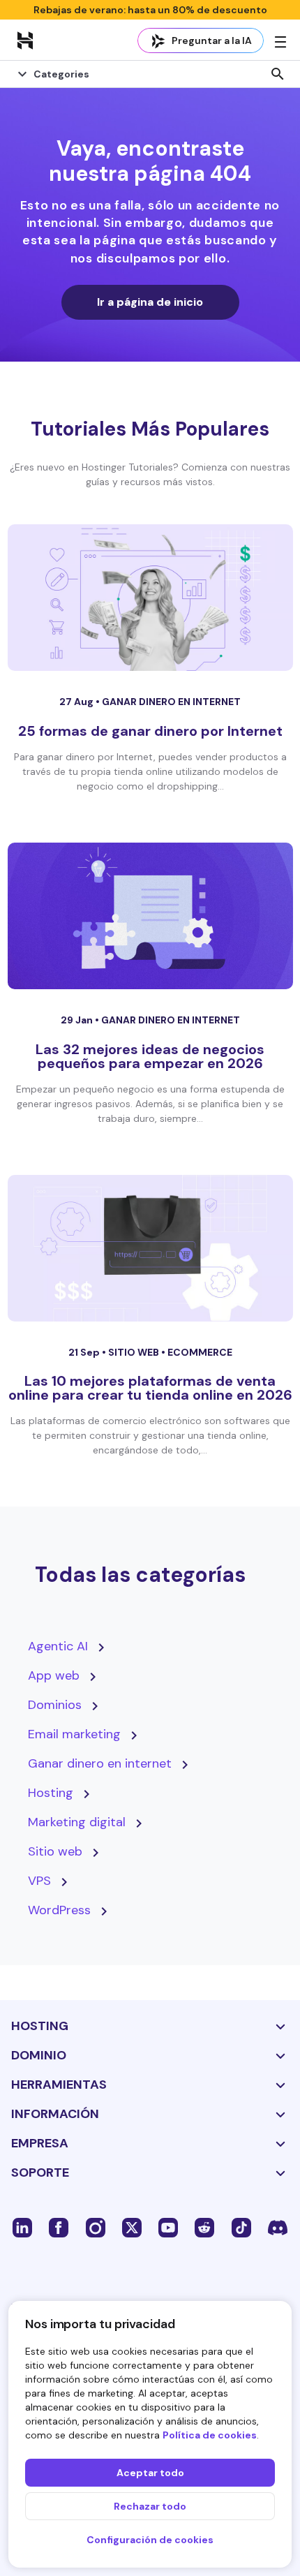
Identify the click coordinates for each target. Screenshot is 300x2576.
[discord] (278, 2227)
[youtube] (168, 2227)
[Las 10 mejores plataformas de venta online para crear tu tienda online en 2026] (150, 1248)
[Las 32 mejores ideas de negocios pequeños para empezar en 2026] (150, 916)
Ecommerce (200, 1352)
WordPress (59, 1910)
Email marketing (74, 1734)
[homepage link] (25, 40)
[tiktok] (241, 2227)
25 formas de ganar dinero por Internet (150, 731)
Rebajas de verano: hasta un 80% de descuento (150, 10)
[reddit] (204, 2227)
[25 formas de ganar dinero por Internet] (150, 598)
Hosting (51, 1793)
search (278, 74)
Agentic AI (58, 1646)
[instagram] (96, 2227)
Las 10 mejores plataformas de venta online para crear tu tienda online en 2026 (150, 1388)
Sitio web (135, 1352)
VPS (39, 1881)
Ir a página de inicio (150, 302)
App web (54, 1675)
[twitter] (132, 2227)
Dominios (55, 1705)
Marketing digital (77, 1822)
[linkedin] (22, 2227)
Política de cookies (210, 2435)
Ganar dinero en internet (171, 702)
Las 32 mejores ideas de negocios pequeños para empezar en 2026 (150, 1056)
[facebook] (59, 2227)
